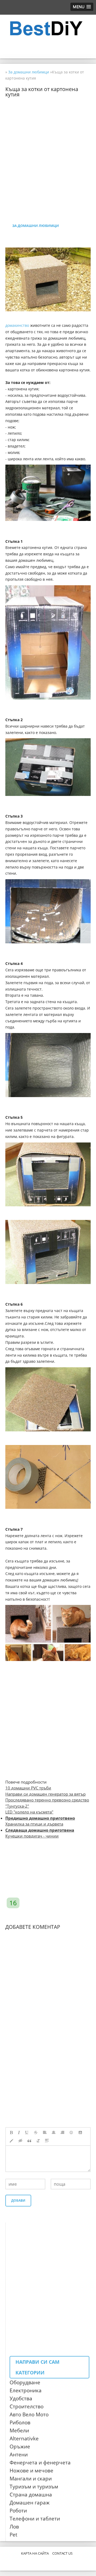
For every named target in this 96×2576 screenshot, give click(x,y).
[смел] (11, 2133)
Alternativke (24, 2438)
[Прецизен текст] (36, 2133)
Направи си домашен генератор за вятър (45, 1794)
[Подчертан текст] (27, 2133)
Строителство (27, 2406)
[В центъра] (54, 2133)
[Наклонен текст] (19, 2133)
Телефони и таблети (35, 2519)
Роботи (18, 2511)
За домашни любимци (36, 226)
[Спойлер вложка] (47, 2141)
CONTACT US (62, 2553)
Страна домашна (31, 2495)
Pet (13, 2535)
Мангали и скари (31, 2479)
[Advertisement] (48, 145)
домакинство (17, 325)
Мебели (19, 2430)
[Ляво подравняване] (45, 2133)
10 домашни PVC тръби (28, 1788)
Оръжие (20, 2447)
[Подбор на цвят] (11, 2141)
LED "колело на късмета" (29, 1812)
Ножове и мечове (31, 2471)
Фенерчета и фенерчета (40, 2463)
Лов (14, 2527)
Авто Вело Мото (29, 2414)
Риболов (20, 2422)
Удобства (21, 2398)
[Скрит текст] (21, 2141)
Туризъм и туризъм (34, 2487)
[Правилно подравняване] (62, 2133)
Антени (19, 2455)
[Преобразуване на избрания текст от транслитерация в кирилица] (38, 2141)
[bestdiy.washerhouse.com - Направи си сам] (48, 29)
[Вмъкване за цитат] (29, 2141)
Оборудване (25, 2382)
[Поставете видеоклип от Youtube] (81, 2133)
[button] (82, 7)
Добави (18, 2200)
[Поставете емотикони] (71, 2133)
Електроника (26, 2390)
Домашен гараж (30, 2503)
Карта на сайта (35, 2553)
